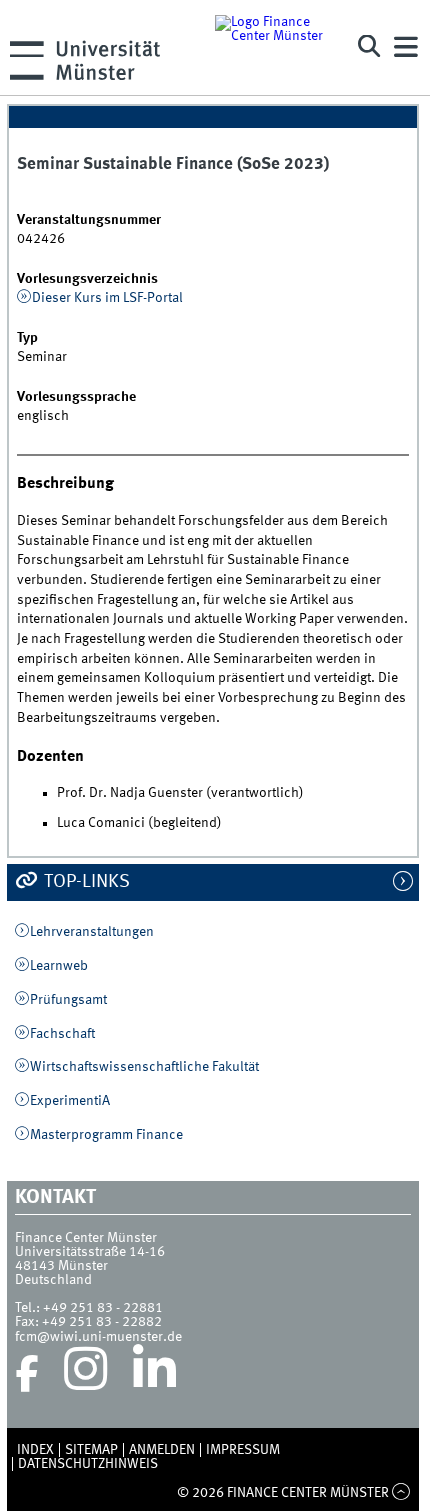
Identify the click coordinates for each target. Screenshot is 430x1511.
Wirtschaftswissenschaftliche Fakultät (144, 1067)
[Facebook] (27, 1374)
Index (35, 1450)
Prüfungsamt (68, 1000)
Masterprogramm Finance (106, 1135)
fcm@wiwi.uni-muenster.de (98, 1337)
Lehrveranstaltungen (92, 932)
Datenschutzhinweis (88, 1464)
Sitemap (91, 1450)
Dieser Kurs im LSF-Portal (107, 298)
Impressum (243, 1450)
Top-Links (85, 882)
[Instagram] (85, 1374)
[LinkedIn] (154, 1374)
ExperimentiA (70, 1101)
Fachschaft (62, 1034)
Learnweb (59, 966)
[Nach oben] (401, 1493)
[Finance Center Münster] (275, 47)
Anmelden (162, 1450)
